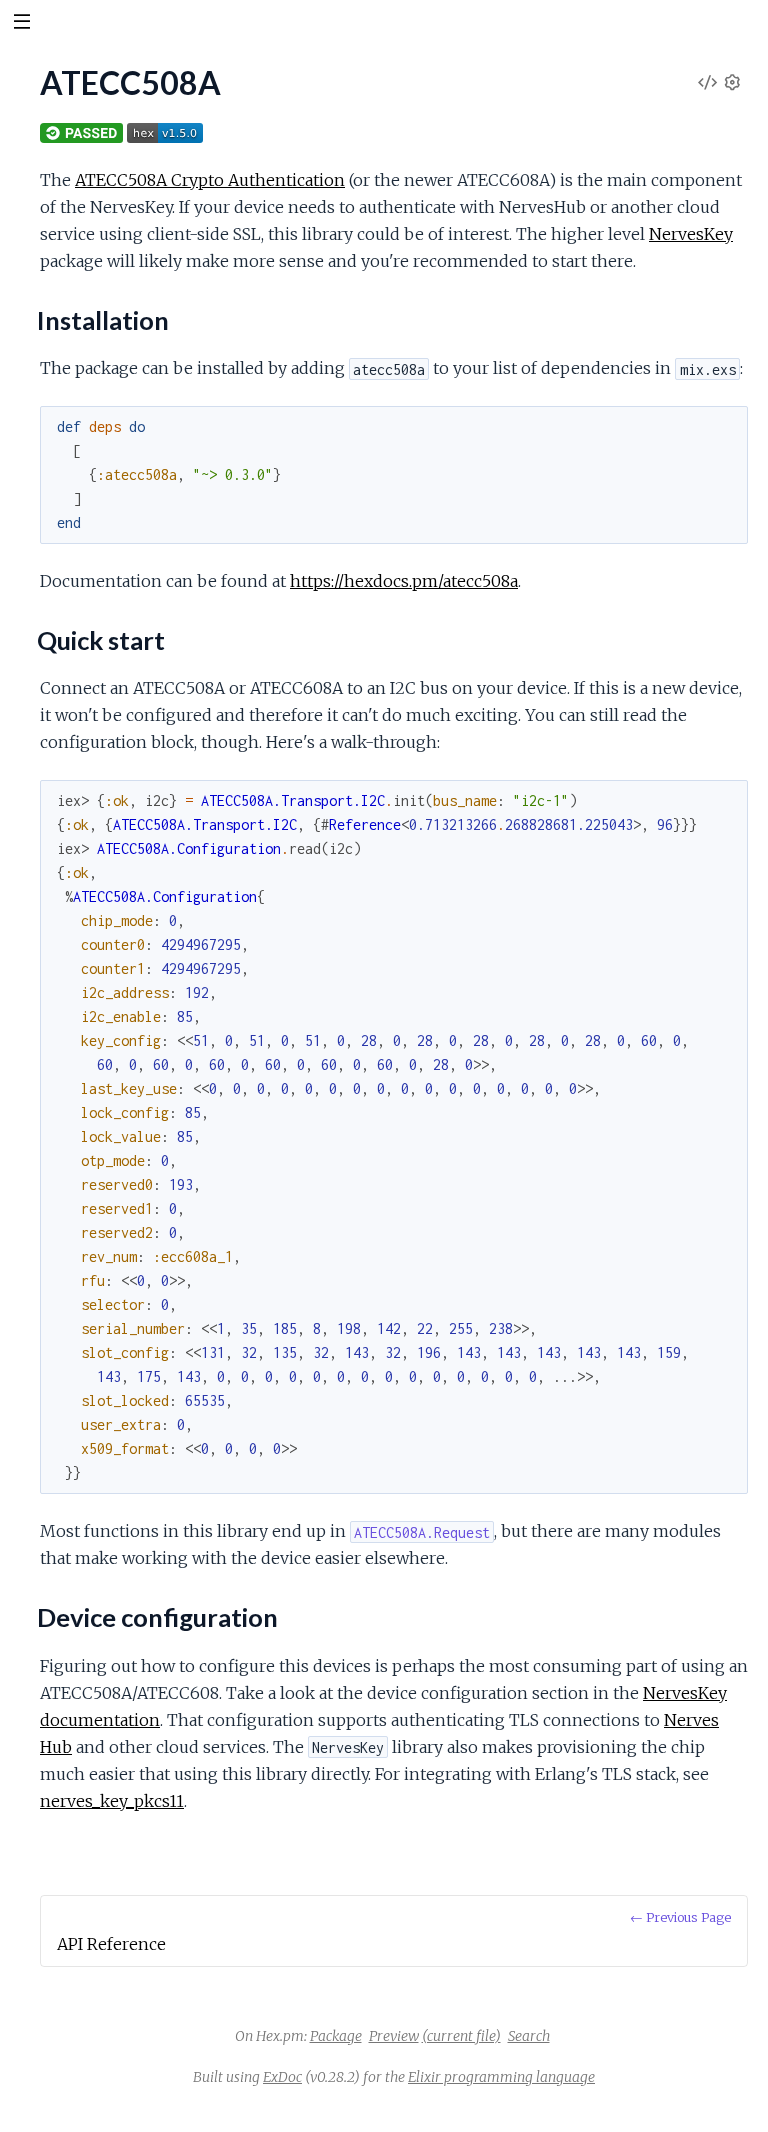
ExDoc (282, 2077)
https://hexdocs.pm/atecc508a (404, 581)
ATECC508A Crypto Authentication (210, 180)
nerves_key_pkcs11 (112, 1801)
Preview (394, 2036)
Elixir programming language (501, 2077)
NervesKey (691, 234)
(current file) (461, 2036)
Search (529, 2036)
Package (336, 2036)
